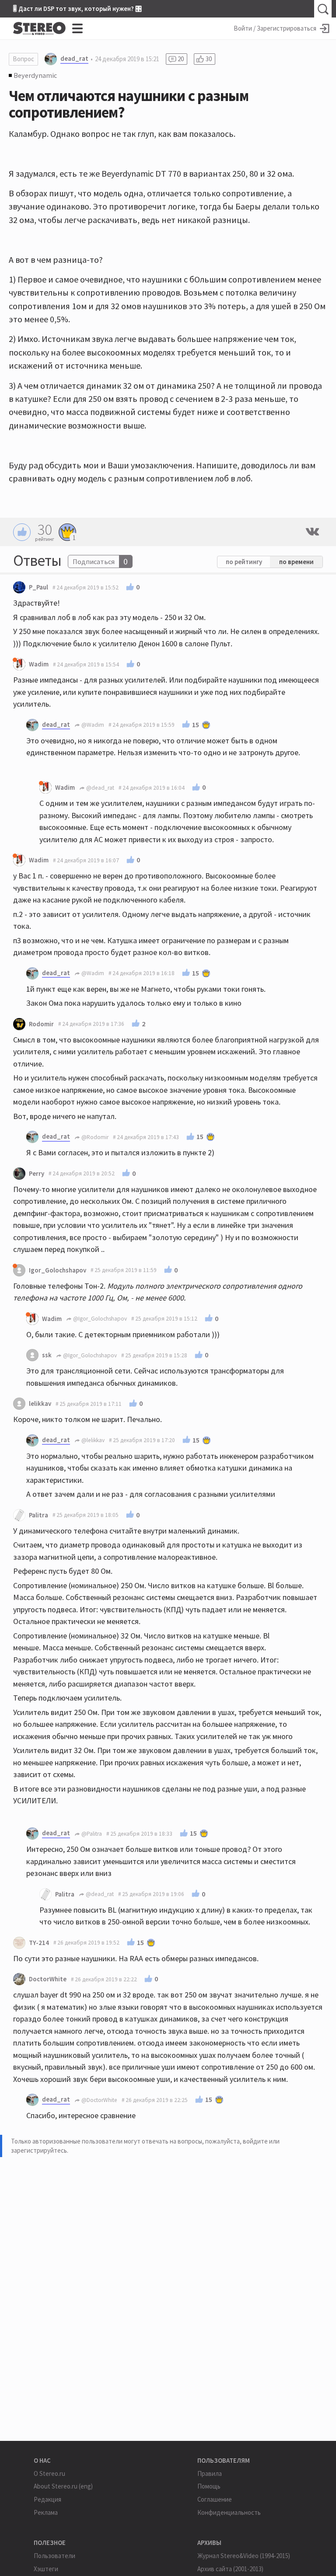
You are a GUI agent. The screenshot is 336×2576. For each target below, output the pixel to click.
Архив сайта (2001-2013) (230, 2569)
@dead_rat (100, 788)
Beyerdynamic (35, 75)
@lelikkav (92, 1440)
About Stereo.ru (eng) (63, 2486)
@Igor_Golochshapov (99, 1319)
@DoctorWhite (99, 2100)
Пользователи (54, 2556)
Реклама (46, 2512)
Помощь (209, 2486)
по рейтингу (244, 562)
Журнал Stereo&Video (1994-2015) (244, 2556)
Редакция (47, 2499)
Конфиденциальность (229, 2512)
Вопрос (23, 59)
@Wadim (92, 725)
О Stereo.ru (49, 2473)
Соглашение (215, 2499)
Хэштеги (46, 2569)
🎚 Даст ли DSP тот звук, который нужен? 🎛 (77, 9)
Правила (210, 2473)
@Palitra (91, 1834)
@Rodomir (94, 1137)
